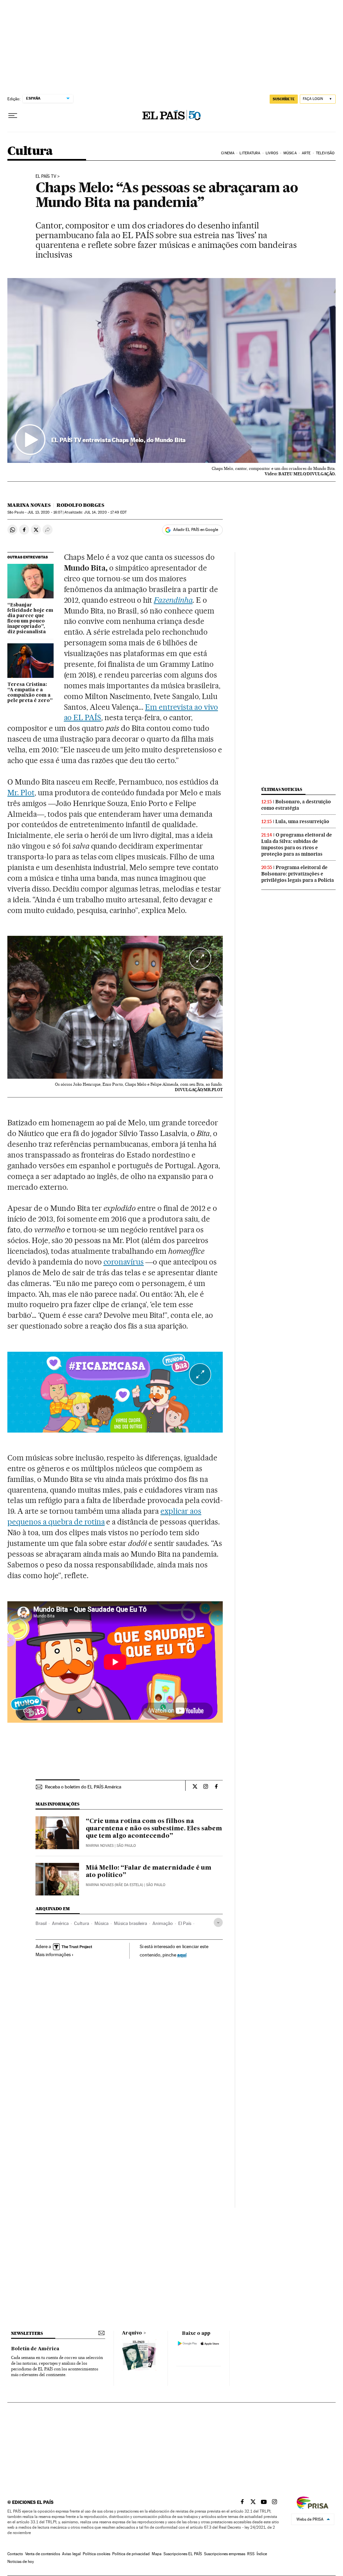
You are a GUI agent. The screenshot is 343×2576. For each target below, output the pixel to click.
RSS (251, 2554)
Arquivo (132, 2333)
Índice (262, 2554)
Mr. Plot (21, 793)
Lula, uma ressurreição (302, 821)
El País (185, 1923)
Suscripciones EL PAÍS (183, 2554)
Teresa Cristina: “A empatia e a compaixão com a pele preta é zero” (30, 693)
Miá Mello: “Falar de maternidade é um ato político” (149, 1872)
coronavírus (124, 1262)
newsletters (27, 2333)
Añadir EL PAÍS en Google (196, 530)
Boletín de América (35, 2349)
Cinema (228, 153)
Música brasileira (130, 1923)
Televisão (325, 153)
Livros (272, 153)
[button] (171, 370)
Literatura (250, 153)
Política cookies (96, 2554)
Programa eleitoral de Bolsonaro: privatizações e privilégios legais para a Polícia (298, 874)
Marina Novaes (29, 505)
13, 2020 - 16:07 (45, 512)
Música (290, 153)
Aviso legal (71, 2554)
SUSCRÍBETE (284, 99)
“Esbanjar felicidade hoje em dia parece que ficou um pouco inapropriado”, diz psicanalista (30, 619)
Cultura (30, 151)
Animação (163, 1923)
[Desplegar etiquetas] (218, 1922)
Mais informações (53, 1954)
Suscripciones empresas (225, 2554)
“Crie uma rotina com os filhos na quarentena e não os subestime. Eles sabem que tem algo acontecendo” (154, 1829)
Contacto (15, 2554)
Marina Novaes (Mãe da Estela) (114, 1885)
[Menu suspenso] (13, 116)
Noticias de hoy (21, 2562)
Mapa (157, 2554)
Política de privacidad (131, 2554)
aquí (182, 1955)
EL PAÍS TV (46, 176)
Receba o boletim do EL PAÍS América (83, 1787)
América (60, 1923)
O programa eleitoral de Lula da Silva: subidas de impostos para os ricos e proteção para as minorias (297, 844)
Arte (306, 153)
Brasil (41, 1923)
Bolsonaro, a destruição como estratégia (296, 805)
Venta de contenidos (43, 2554)
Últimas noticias (282, 789)
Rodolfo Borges (80, 505)
